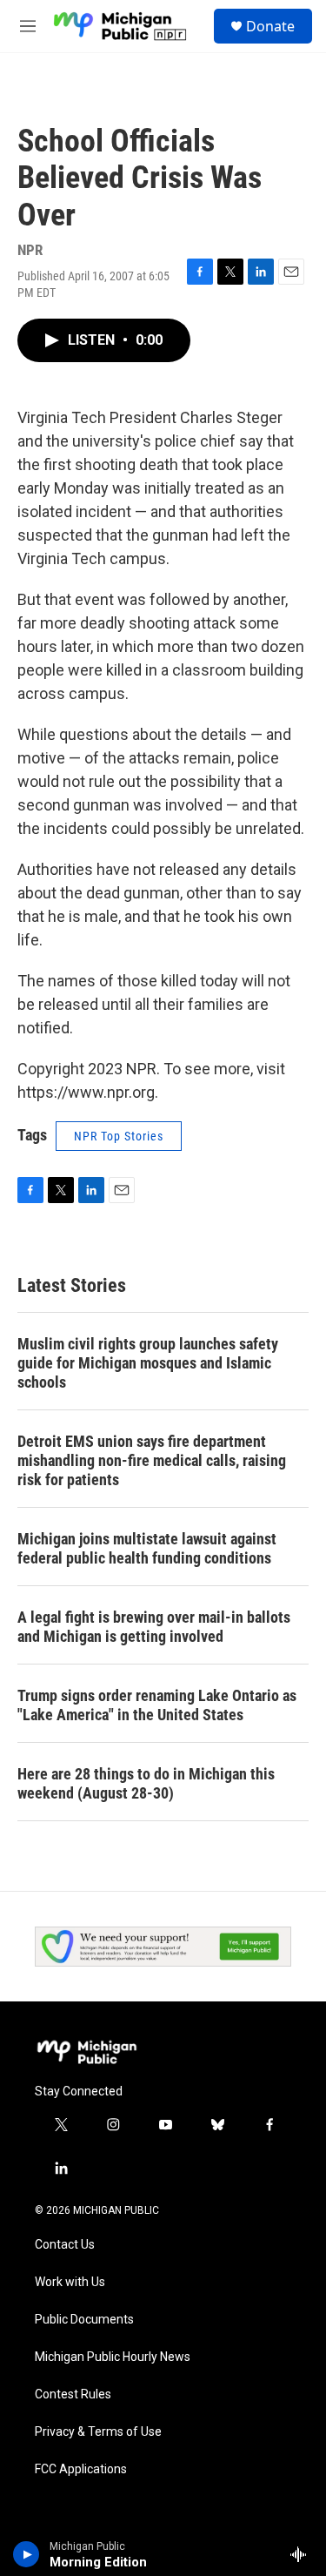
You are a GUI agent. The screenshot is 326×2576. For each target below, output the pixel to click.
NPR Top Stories (119, 1136)
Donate (270, 26)
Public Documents (84, 2320)
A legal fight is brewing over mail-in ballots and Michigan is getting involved (154, 1627)
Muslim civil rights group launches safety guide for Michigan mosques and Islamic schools (148, 1363)
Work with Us (70, 2282)
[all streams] (303, 2554)
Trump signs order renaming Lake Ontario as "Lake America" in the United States (157, 1705)
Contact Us (65, 2245)
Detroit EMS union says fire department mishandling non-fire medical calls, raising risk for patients (152, 1460)
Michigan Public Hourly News (113, 2357)
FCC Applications (81, 2469)
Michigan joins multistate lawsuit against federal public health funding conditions (147, 1548)
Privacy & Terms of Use (98, 2432)
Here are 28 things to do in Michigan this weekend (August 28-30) (146, 1783)
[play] (27, 2554)
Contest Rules (73, 2394)
